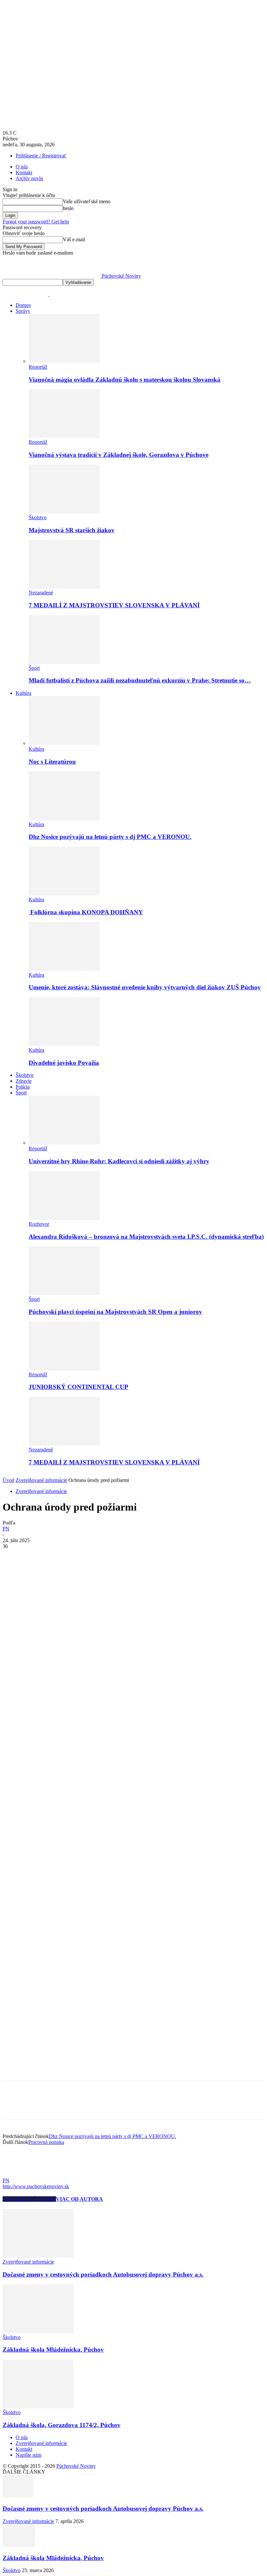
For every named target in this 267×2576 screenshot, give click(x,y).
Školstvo (38, 517)
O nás (22, 167)
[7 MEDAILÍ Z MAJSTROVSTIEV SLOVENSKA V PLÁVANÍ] (64, 587)
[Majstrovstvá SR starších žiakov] (64, 512)
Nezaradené (41, 593)
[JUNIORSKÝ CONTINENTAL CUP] (64, 1369)
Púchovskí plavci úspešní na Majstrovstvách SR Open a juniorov (115, 1312)
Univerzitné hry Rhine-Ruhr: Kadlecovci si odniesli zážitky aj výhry (119, 1161)
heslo (68, 208)
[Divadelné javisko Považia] (64, 1044)
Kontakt (24, 172)
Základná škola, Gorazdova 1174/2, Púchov (62, 2425)
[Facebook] (13, 1556)
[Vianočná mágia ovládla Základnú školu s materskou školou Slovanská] (64, 361)
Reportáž (38, 367)
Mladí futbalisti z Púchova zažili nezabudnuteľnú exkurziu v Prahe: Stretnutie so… (140, 680)
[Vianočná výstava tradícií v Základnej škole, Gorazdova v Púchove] (64, 436)
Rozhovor (39, 1224)
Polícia (23, 1087)
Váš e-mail (74, 239)
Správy (23, 311)
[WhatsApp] (84, 1556)
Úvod (8, 1480)
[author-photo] (18, 2175)
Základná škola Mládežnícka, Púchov (53, 2350)
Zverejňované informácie (41, 1480)
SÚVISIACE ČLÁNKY (29, 2199)
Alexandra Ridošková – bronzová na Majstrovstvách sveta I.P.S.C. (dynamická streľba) (146, 1237)
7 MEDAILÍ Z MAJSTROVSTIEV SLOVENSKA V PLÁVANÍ (114, 605)
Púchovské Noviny (76, 2466)
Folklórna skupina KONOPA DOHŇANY (86, 912)
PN (6, 1529)
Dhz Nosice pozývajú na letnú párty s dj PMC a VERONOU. (110, 837)
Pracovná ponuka (46, 2142)
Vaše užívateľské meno (87, 201)
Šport (34, 668)
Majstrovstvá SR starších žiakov (72, 530)
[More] (107, 1556)
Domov (23, 305)
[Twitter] (37, 1556)
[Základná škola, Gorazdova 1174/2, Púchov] (38, 2406)
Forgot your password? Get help (36, 222)
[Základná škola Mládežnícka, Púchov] (38, 2331)
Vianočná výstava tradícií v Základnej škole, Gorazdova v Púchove (119, 455)
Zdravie (24, 1081)
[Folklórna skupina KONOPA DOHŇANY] (64, 894)
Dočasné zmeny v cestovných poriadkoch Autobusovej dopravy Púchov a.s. (103, 2274)
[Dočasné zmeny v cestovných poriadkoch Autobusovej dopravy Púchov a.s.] (38, 2256)
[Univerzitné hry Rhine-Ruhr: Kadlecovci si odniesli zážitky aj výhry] (64, 1143)
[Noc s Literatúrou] (64, 743)
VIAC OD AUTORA (79, 2199)
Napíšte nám (28, 2455)
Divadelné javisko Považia (64, 1063)
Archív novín (29, 178)
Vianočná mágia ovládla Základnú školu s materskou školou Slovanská (125, 380)
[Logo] (26, 294)
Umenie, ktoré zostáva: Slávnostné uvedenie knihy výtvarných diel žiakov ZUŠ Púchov (145, 987)
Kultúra (23, 693)
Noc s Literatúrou (52, 762)
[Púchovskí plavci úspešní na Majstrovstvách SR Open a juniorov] (64, 1293)
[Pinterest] (60, 1556)
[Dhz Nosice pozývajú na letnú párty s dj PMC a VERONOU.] (64, 819)
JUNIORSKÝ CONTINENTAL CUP (78, 1387)
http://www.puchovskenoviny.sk (36, 2186)
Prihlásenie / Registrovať (41, 156)
